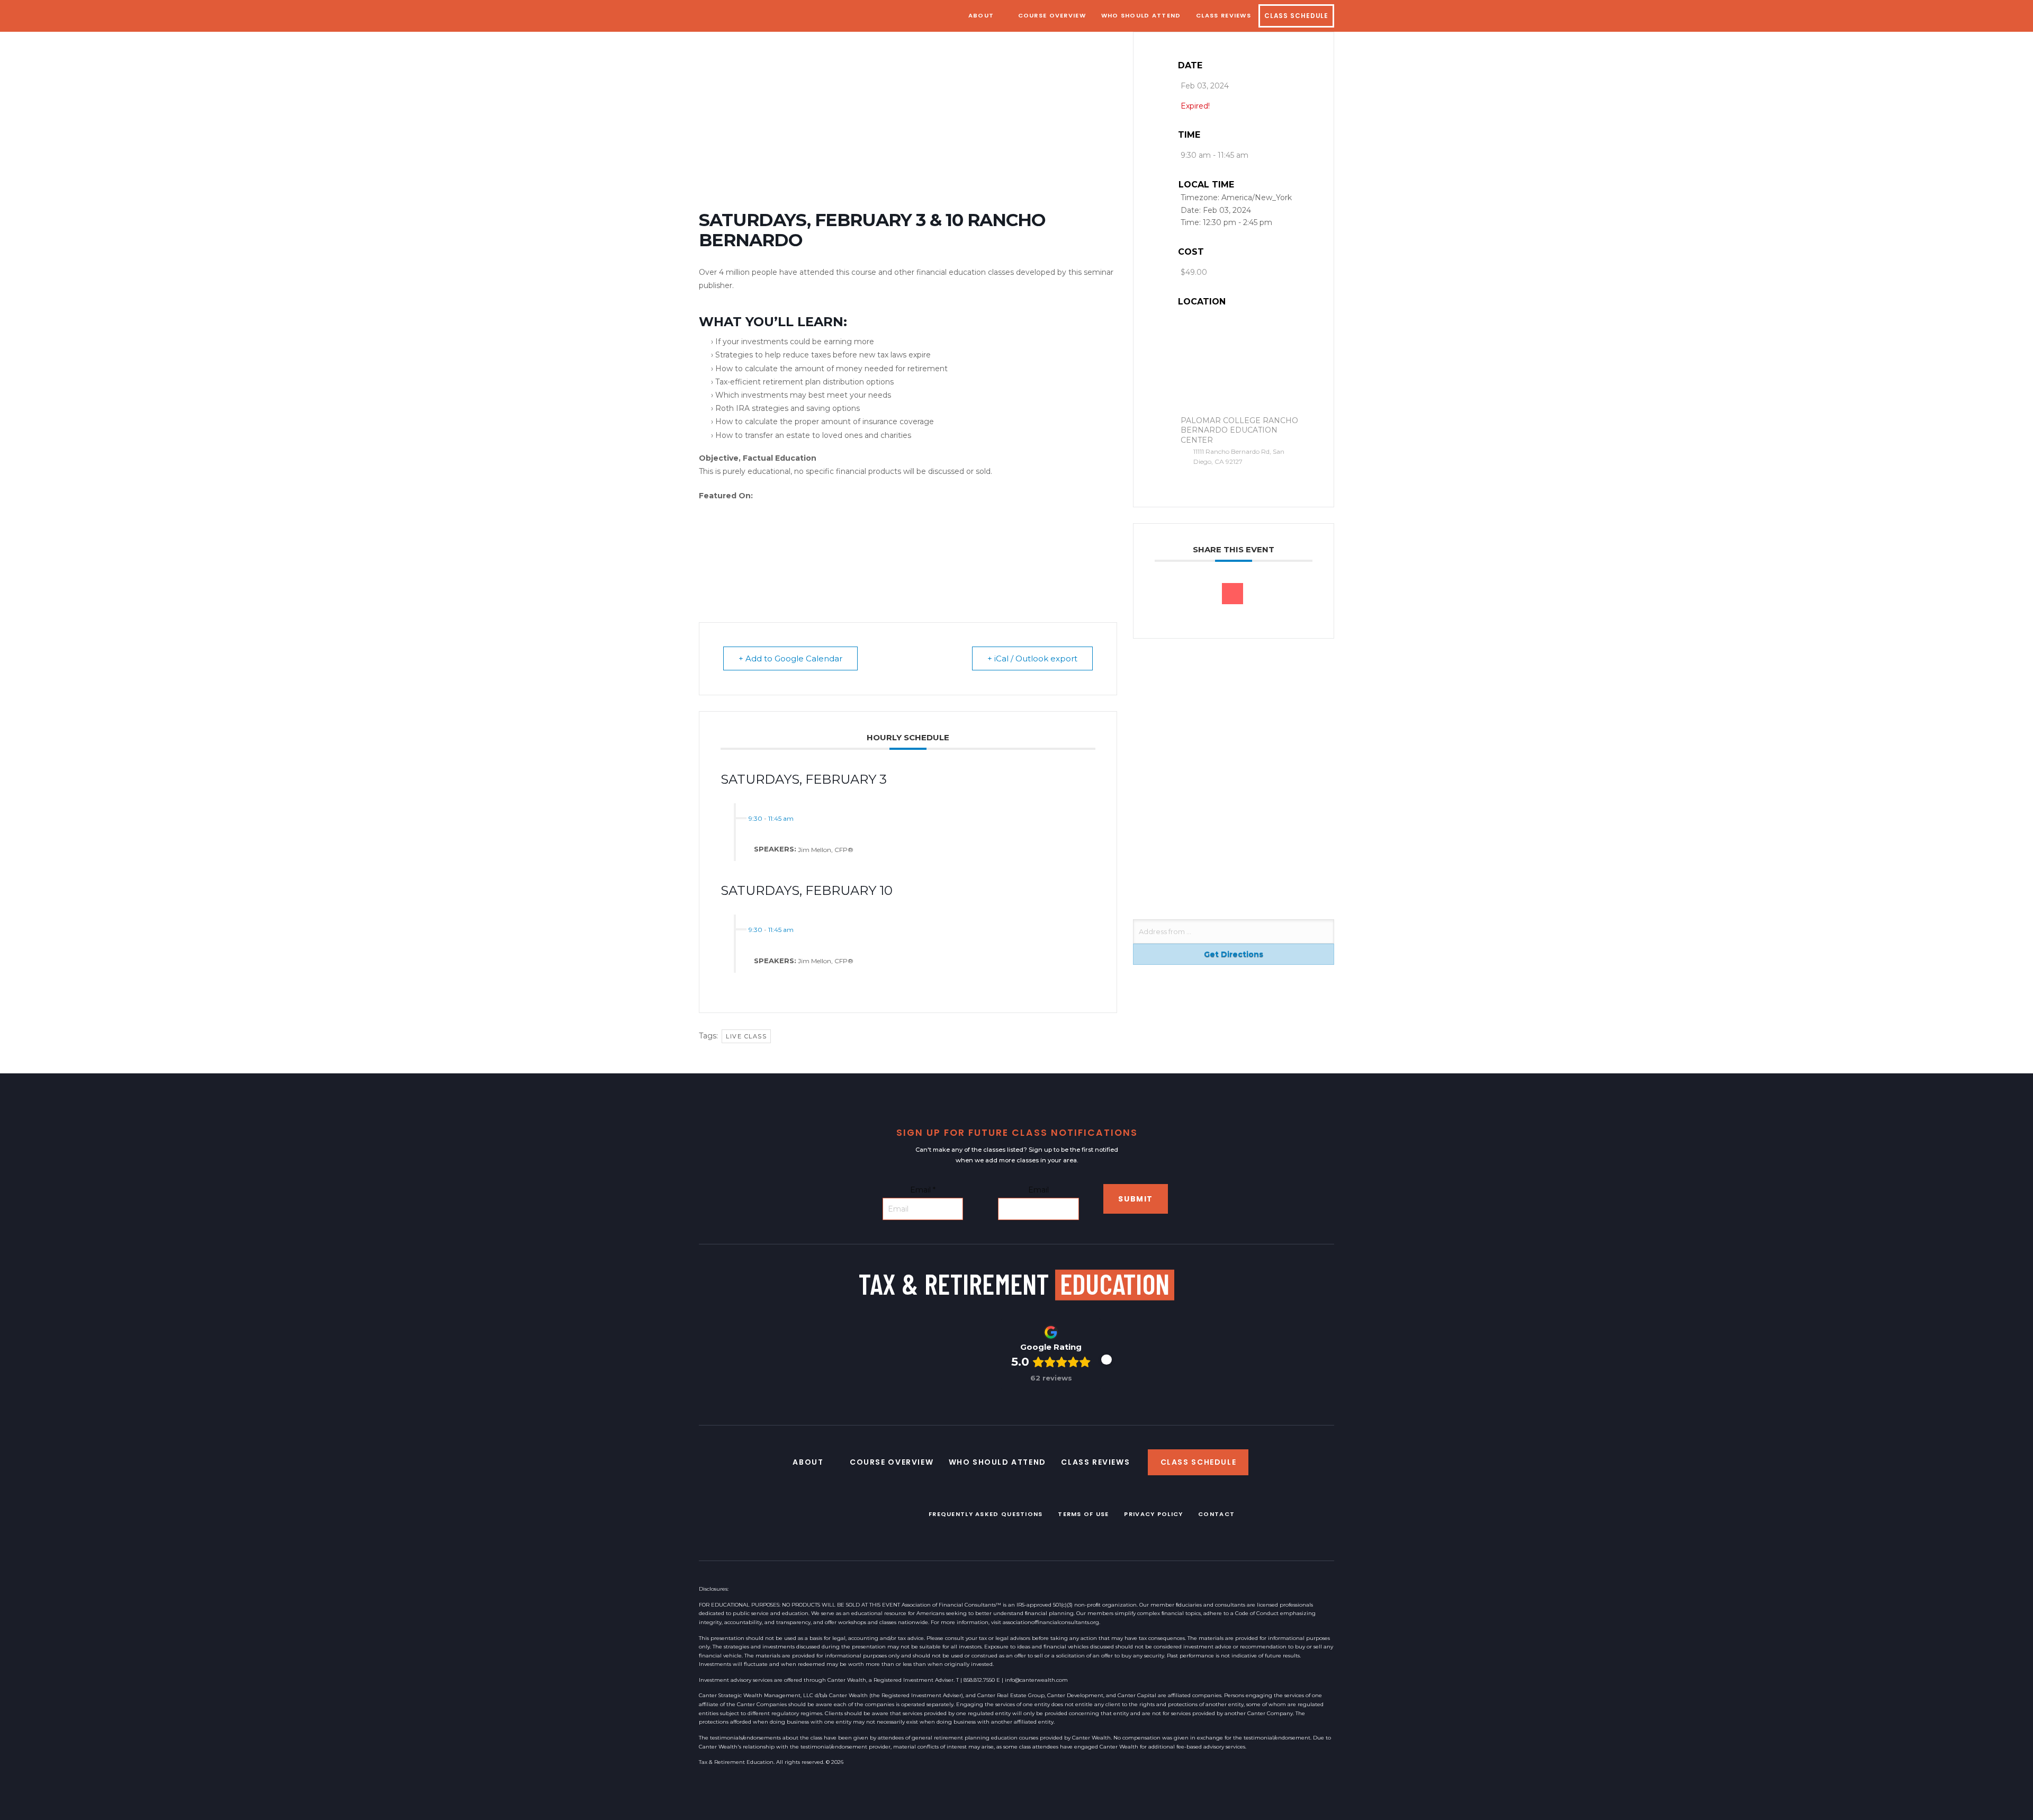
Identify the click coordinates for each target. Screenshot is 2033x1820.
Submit (1136, 1199)
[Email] (1233, 594)
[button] (1107, 1360)
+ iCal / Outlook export (1032, 658)
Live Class (746, 1036)
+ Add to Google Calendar (790, 658)
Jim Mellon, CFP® (826, 849)
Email (923, 1190)
